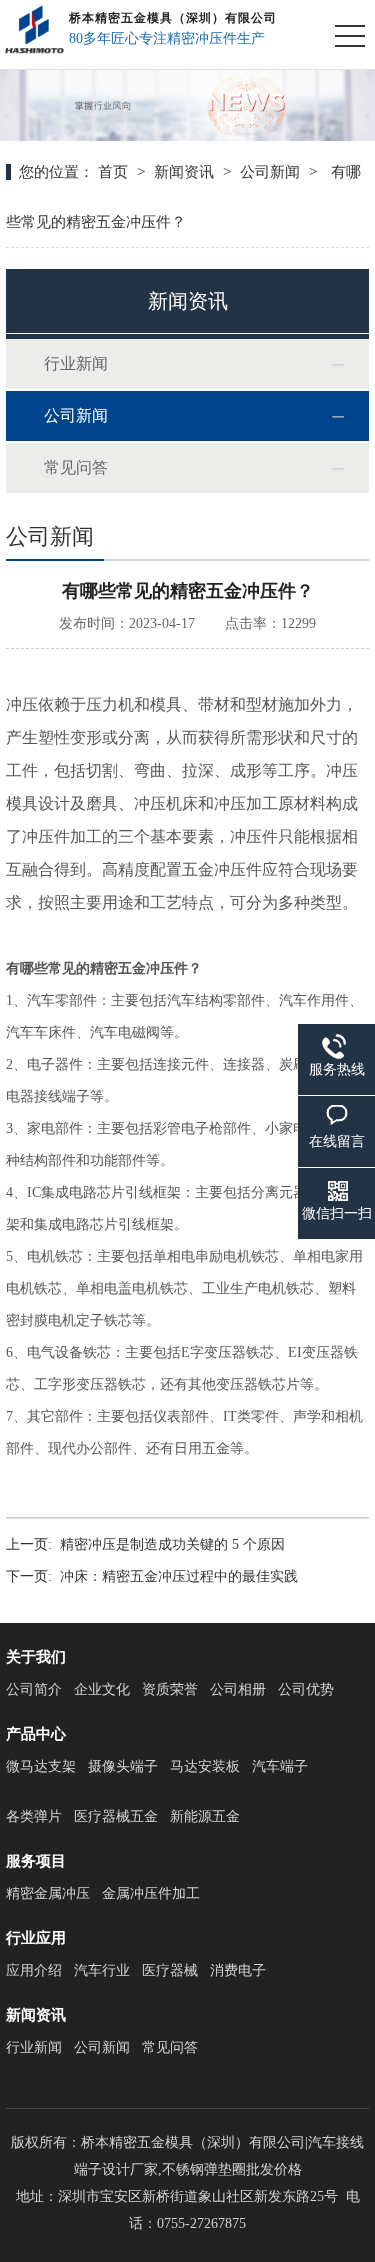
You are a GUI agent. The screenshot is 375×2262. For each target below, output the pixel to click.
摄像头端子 (123, 1766)
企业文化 (102, 1689)
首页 (113, 172)
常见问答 (76, 467)
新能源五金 (205, 1816)
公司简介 (34, 1689)
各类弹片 (34, 1816)
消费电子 (238, 1970)
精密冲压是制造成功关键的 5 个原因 (172, 1544)
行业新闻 (76, 363)
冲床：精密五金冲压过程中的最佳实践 (179, 1576)
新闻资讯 (184, 172)
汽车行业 (102, 1970)
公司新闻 (270, 172)
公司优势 (306, 1689)
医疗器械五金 (116, 1816)
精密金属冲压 (48, 1893)
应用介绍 (34, 1970)
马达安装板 (205, 1766)
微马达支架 (41, 1766)
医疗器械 (170, 1970)
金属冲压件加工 (151, 1893)
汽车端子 (280, 1766)
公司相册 (238, 1689)
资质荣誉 (170, 1689)
